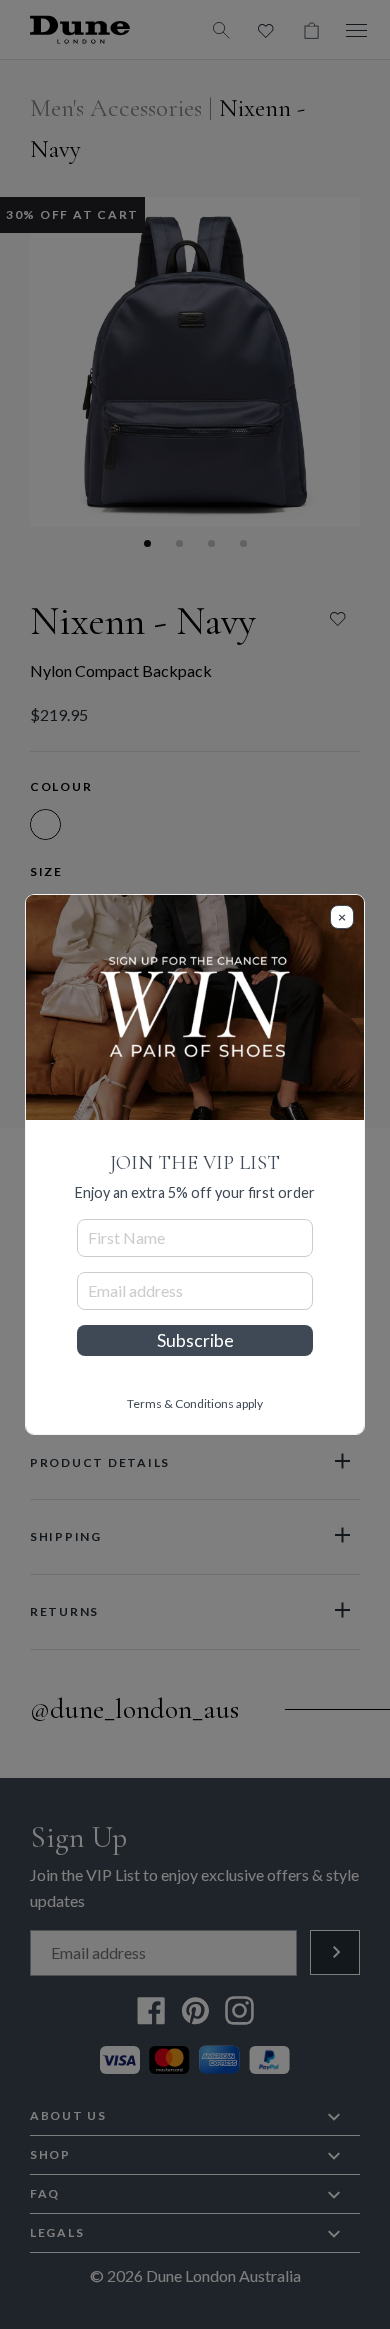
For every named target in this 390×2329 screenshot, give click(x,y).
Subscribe (195, 1340)
